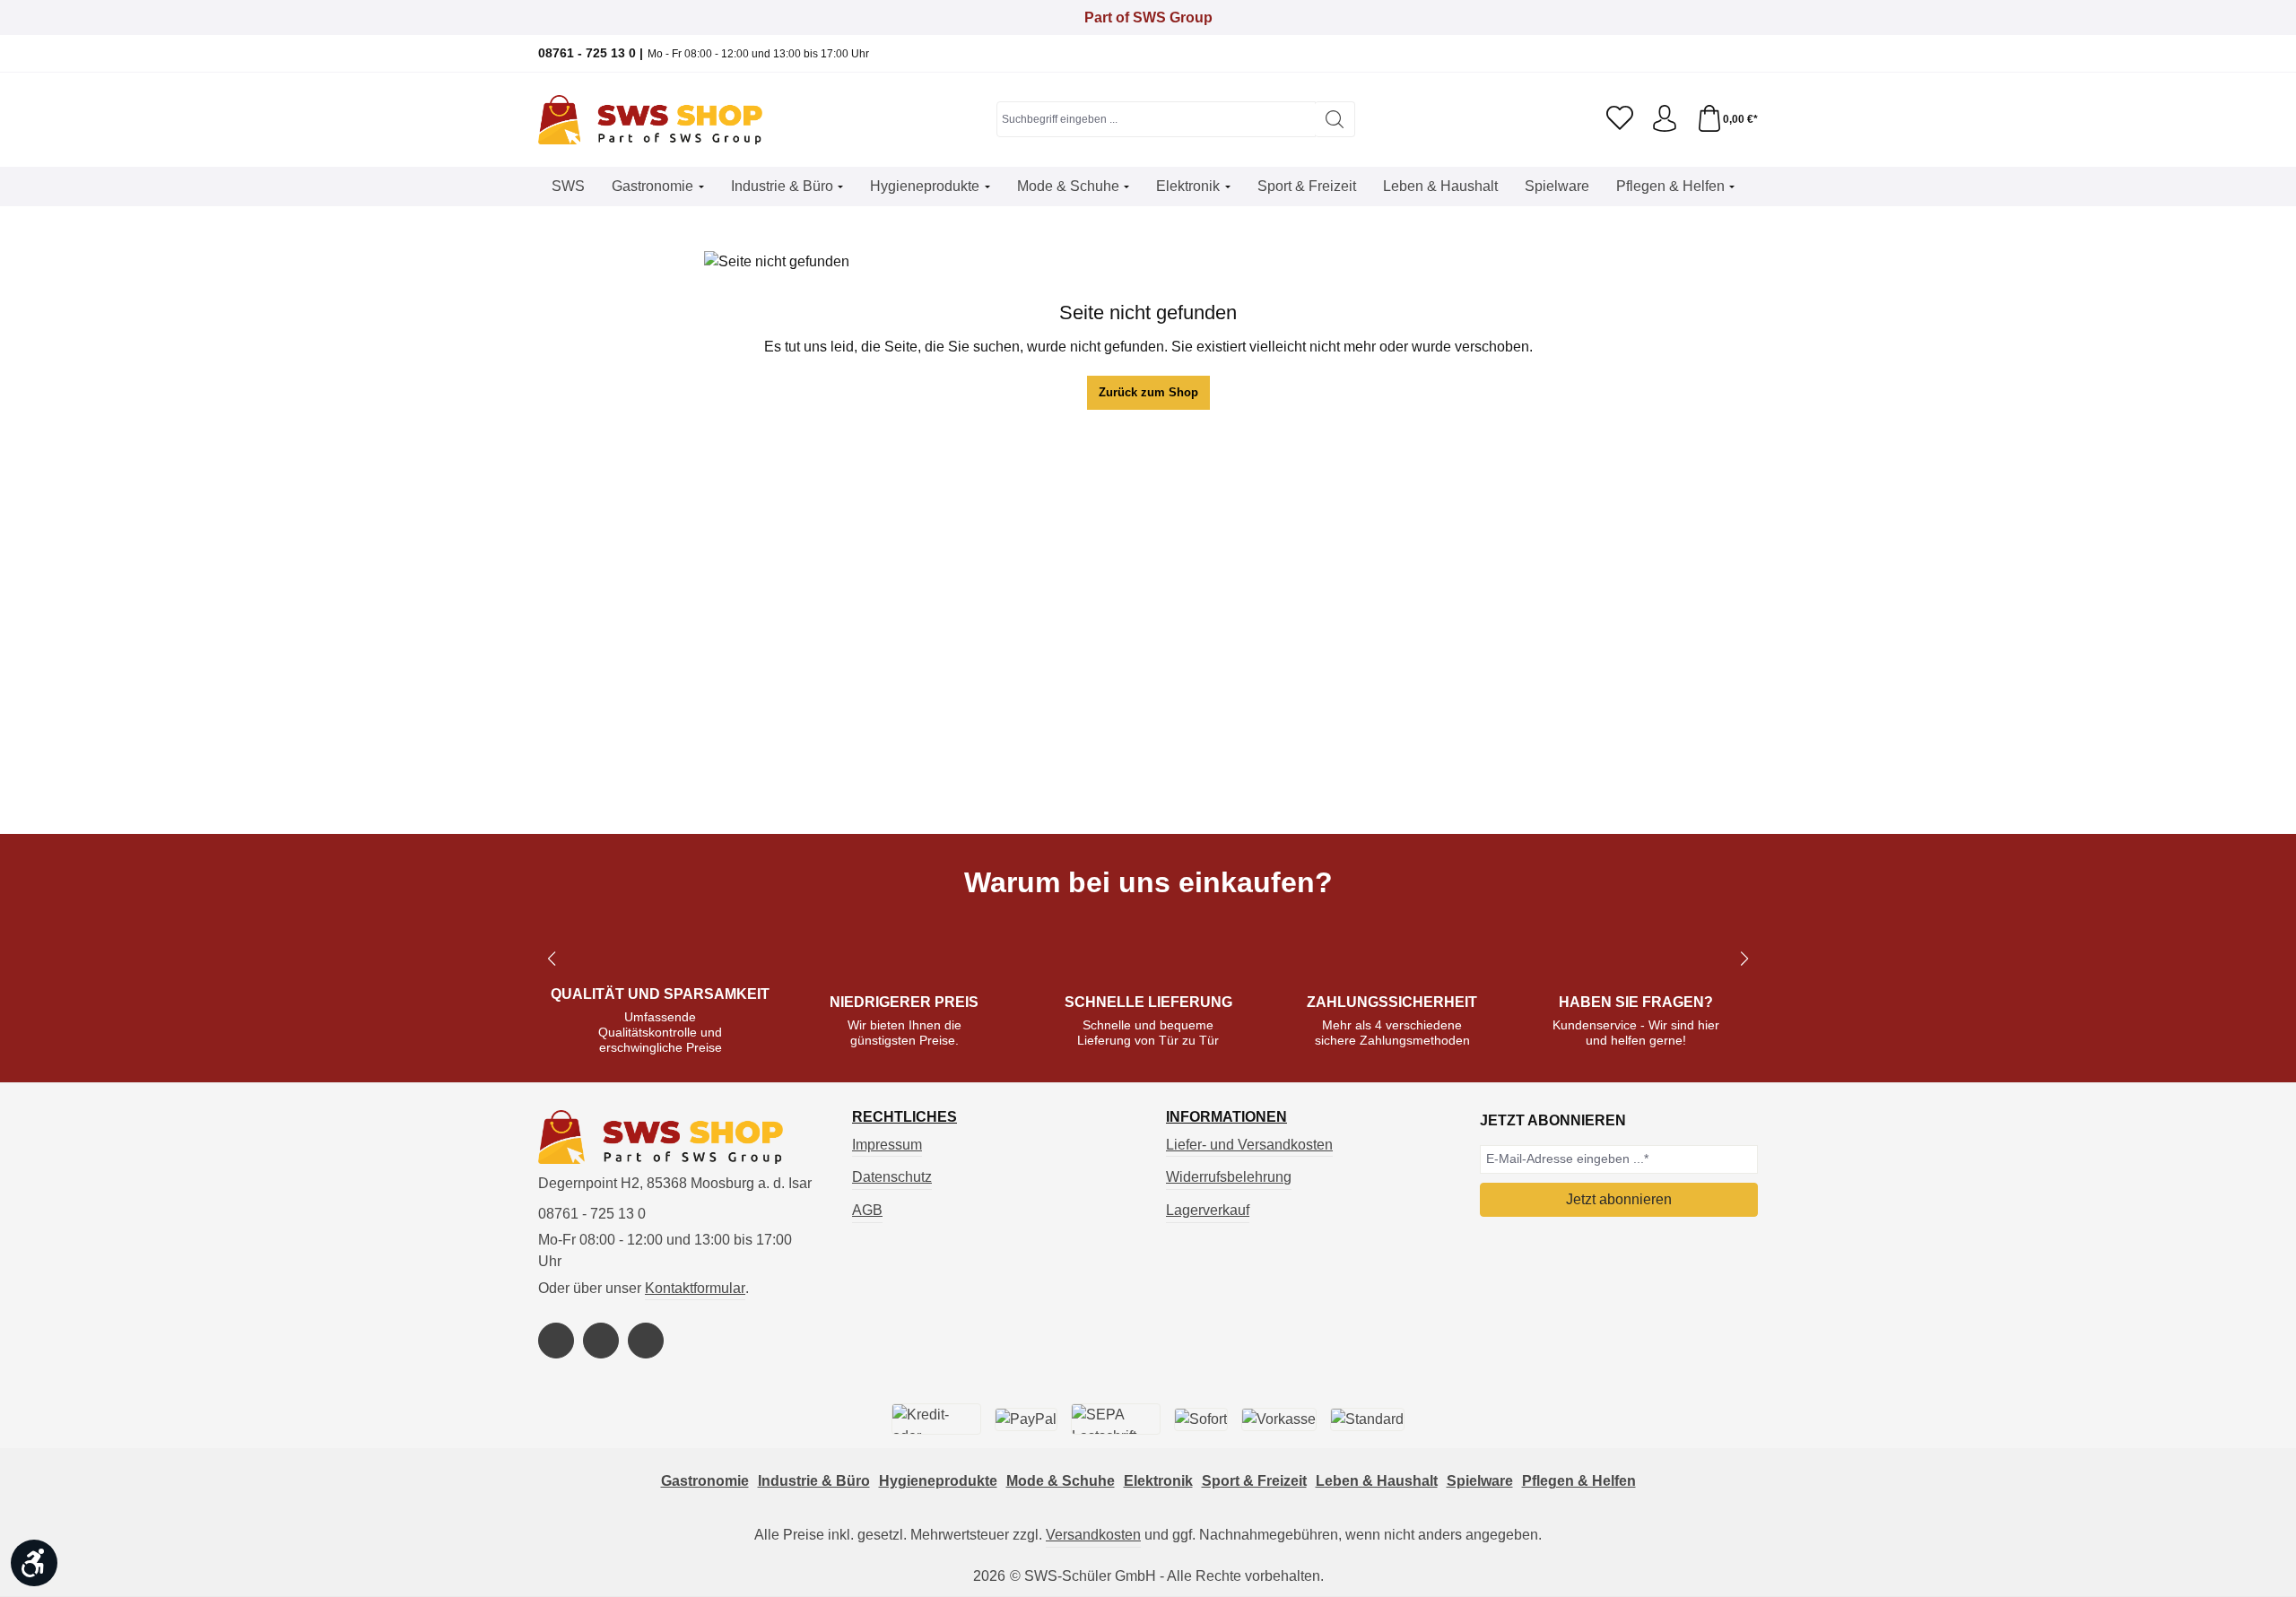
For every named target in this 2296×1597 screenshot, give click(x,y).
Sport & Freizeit (1254, 1481)
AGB (867, 1210)
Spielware (1480, 1481)
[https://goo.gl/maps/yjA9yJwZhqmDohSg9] (646, 1341)
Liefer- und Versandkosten (1249, 1145)
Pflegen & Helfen (1579, 1481)
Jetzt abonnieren (1619, 1199)
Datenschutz (892, 1177)
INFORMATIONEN (1226, 1117)
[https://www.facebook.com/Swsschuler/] (556, 1341)
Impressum (887, 1145)
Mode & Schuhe (1061, 1481)
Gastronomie (705, 1481)
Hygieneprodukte (938, 1481)
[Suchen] (1335, 119)
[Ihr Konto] (1665, 119)
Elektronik (1158, 1481)
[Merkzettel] (1620, 119)
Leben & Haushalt (1377, 1481)
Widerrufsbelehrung (1229, 1177)
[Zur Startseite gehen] (650, 120)
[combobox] (1156, 119)
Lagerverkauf (1208, 1210)
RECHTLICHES (904, 1117)
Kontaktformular (695, 1288)
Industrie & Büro (814, 1481)
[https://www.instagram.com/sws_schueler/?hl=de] (601, 1341)
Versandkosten (1093, 1535)
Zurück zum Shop (1148, 392)
